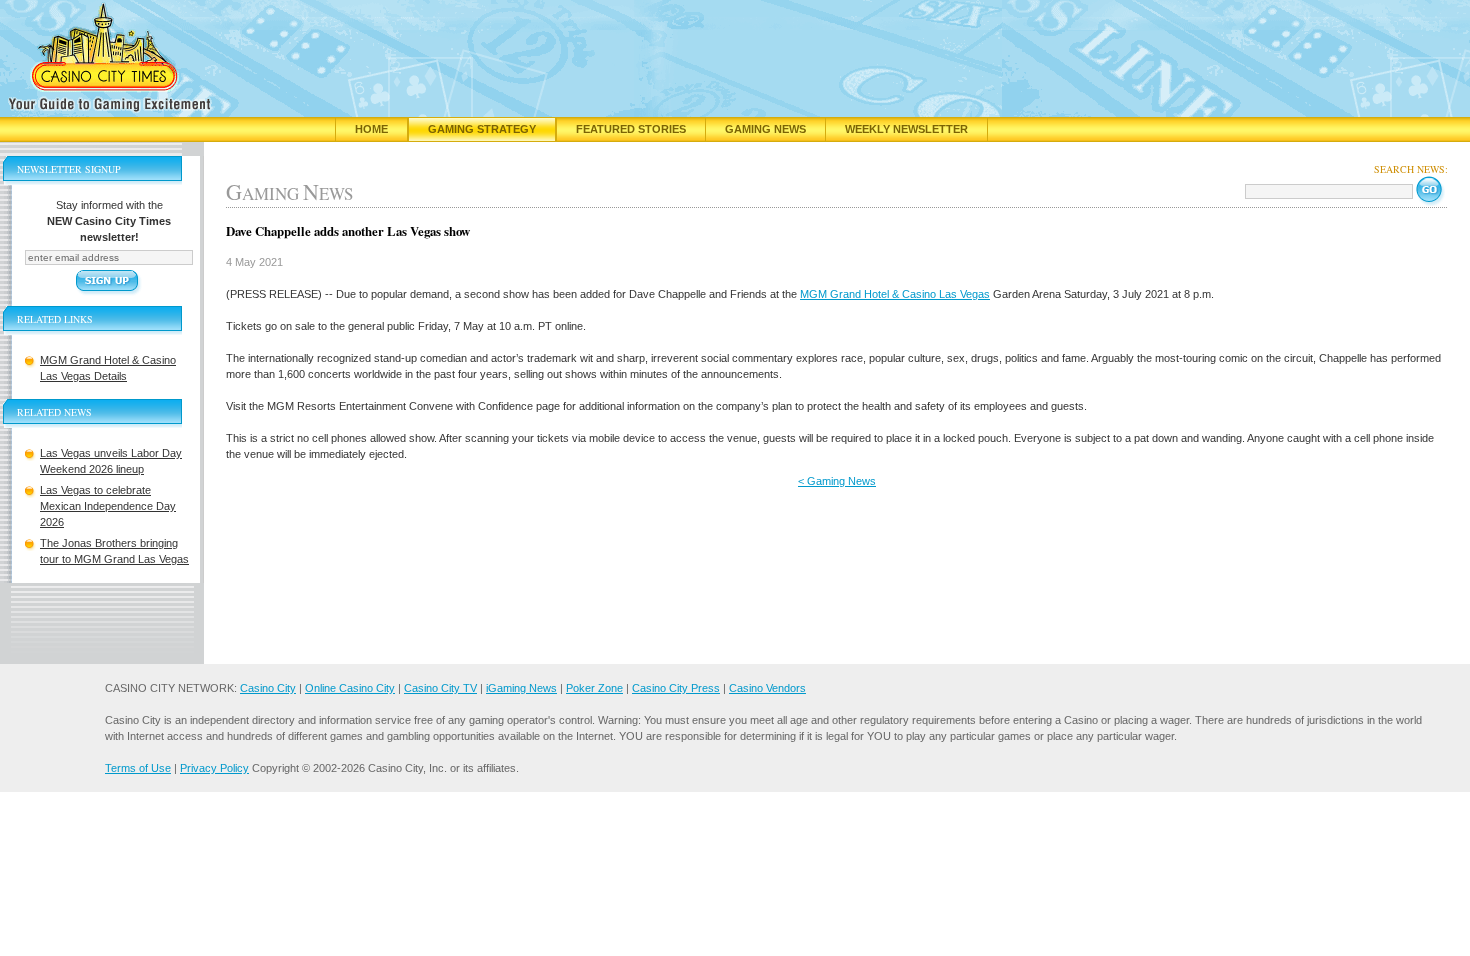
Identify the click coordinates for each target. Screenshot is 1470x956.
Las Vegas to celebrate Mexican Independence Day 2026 (108, 506)
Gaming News (765, 129)
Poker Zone (594, 688)
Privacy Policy (214, 768)
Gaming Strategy (482, 129)
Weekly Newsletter (906, 129)
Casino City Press (676, 688)
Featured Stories (631, 129)
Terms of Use (138, 768)
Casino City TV (440, 688)
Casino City (268, 688)
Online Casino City (350, 688)
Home (371, 129)
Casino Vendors (767, 688)
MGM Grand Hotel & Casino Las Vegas (895, 294)
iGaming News (521, 688)
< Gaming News (837, 481)
